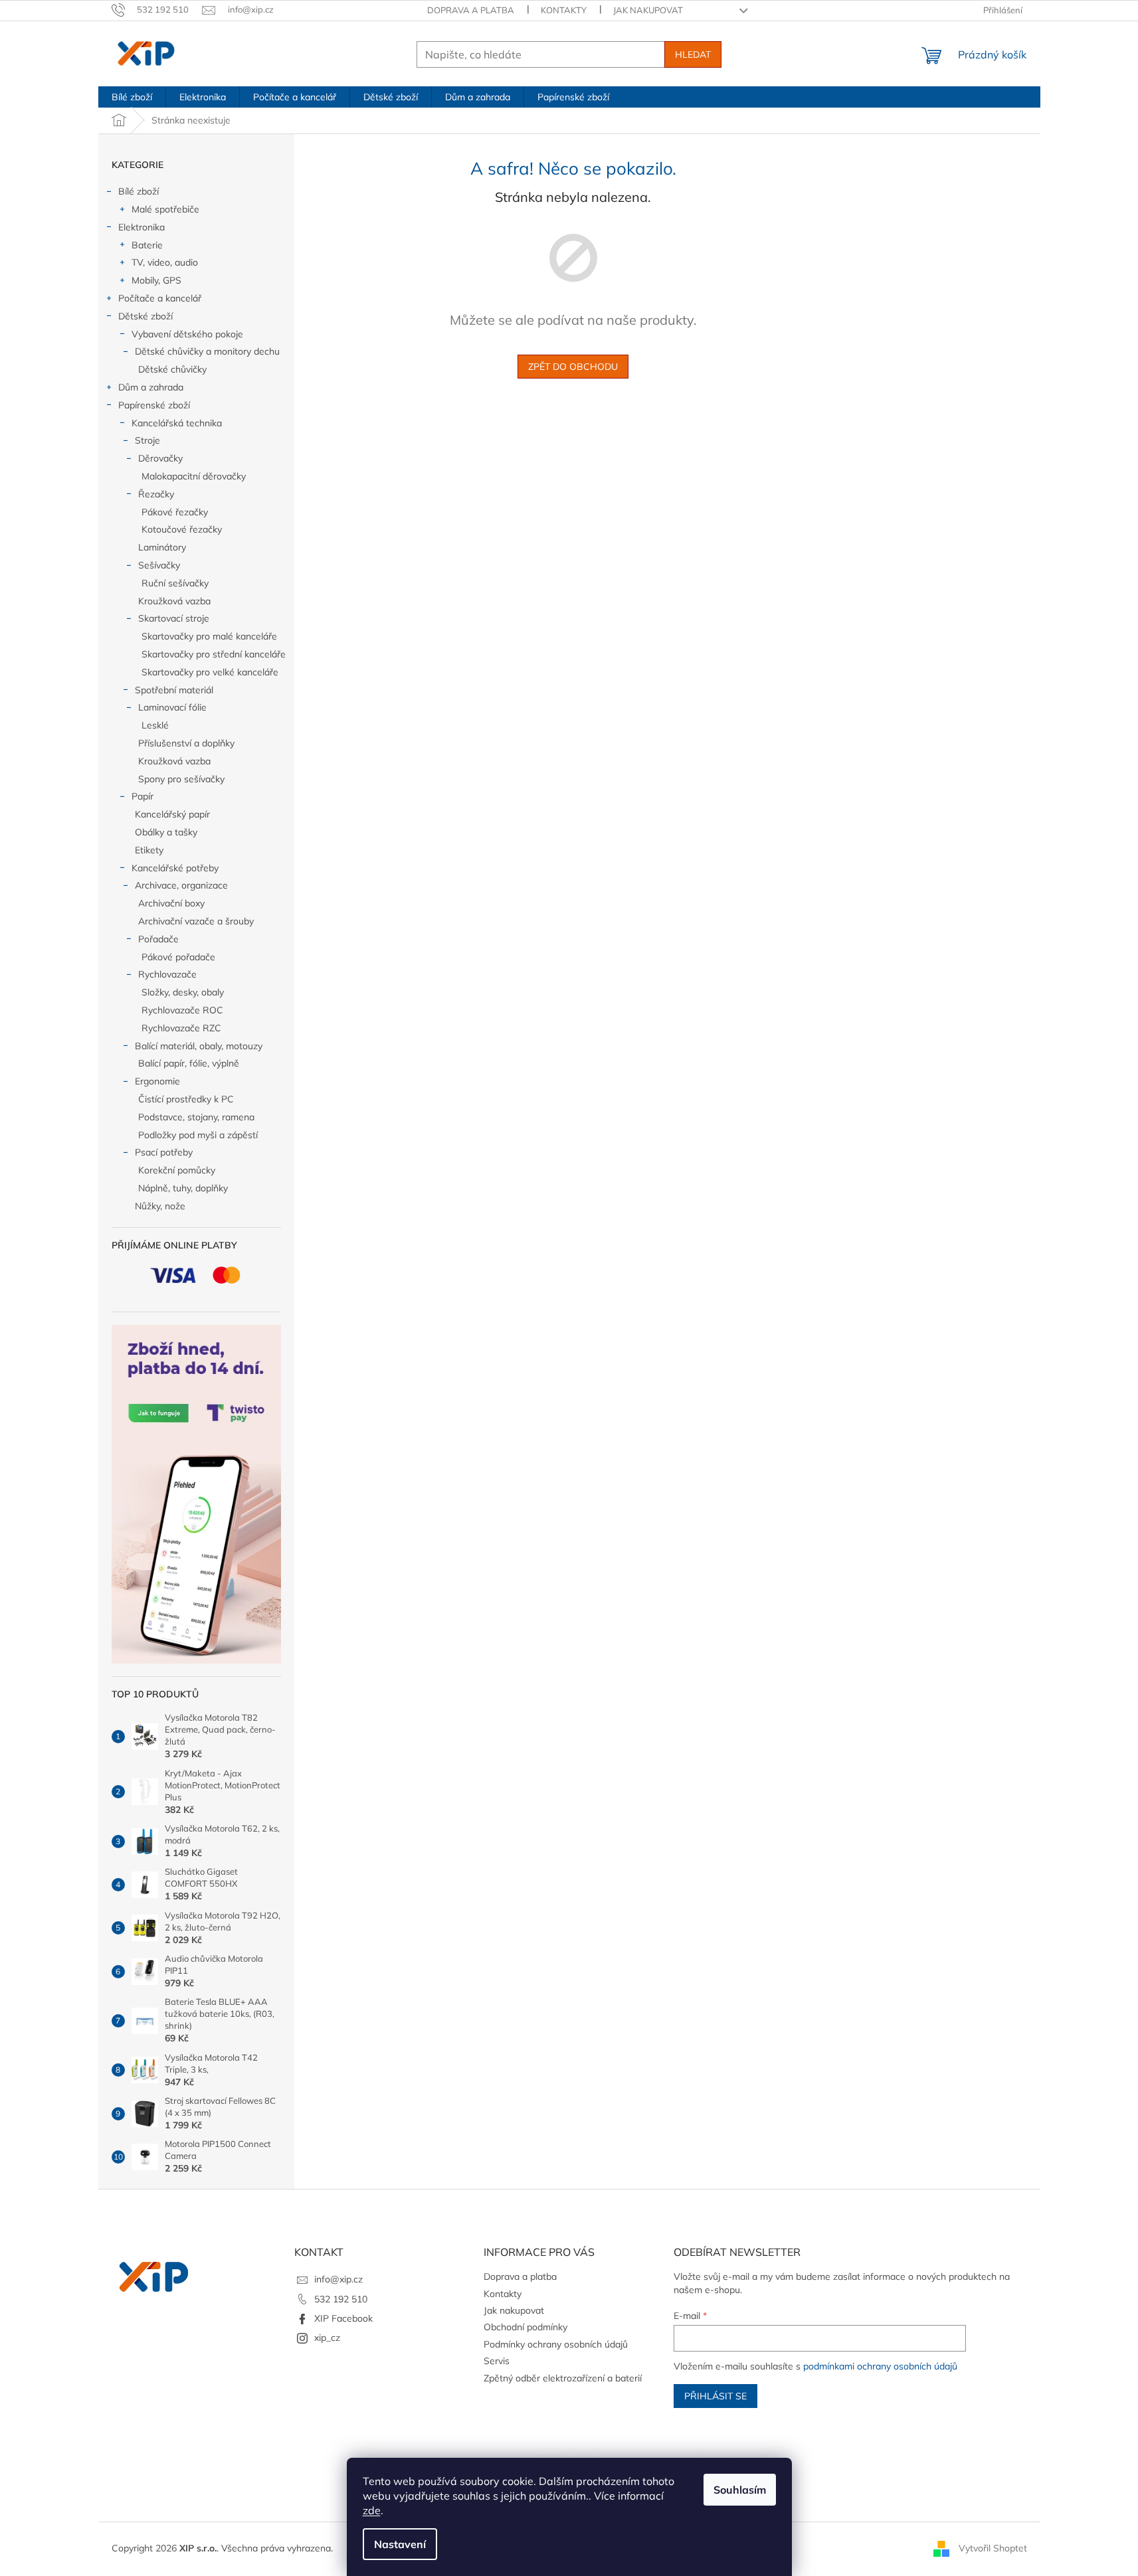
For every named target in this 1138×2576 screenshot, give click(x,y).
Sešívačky (159, 565)
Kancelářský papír (172, 814)
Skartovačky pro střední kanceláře (214, 654)
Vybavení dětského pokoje (187, 334)
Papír (142, 796)
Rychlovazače (167, 974)
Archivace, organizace (181, 885)
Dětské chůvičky (172, 369)
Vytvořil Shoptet (993, 2548)
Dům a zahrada (151, 387)
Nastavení (400, 2544)
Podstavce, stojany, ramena (196, 1117)
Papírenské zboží (154, 405)
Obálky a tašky (166, 832)
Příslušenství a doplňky (186, 743)
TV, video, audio (165, 262)
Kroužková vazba (174, 601)
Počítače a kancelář (160, 298)
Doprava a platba (471, 10)
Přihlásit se (715, 2396)
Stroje (147, 440)
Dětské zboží (145, 316)
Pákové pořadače (178, 957)
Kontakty (564, 10)
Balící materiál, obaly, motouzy (199, 1046)
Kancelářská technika (177, 423)
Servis (497, 2361)
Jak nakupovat (648, 10)
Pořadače (158, 939)
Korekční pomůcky (177, 1170)
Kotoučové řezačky (182, 529)
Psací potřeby (164, 1152)
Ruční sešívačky (175, 583)
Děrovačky (160, 458)
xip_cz (327, 2338)
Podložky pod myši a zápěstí (198, 1135)
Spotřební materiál (174, 690)
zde (372, 2510)
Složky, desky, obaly (183, 992)
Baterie (147, 245)
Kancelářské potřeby (175, 868)
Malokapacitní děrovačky (194, 476)
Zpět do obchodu (573, 367)
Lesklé (155, 725)
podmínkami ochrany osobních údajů (880, 2366)
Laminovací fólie (172, 707)
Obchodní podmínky (525, 2327)
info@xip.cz (338, 2279)
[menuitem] (132, 97)
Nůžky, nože (160, 1206)
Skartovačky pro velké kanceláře (210, 672)
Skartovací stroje (174, 618)
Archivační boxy (171, 903)
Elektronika (142, 227)
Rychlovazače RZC (181, 1028)
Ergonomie (157, 1081)
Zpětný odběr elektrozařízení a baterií (563, 2378)
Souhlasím (740, 2490)
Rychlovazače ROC (182, 1010)
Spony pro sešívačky (181, 779)
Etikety (149, 850)
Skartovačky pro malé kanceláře (209, 636)
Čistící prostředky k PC (186, 1099)
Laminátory (162, 547)
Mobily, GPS (156, 280)
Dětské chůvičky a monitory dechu (207, 351)
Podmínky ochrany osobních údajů (556, 2344)
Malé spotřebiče (165, 209)
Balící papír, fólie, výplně (189, 1063)
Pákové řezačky (175, 512)
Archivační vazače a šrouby (196, 921)
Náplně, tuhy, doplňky (183, 1188)
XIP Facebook (343, 2318)
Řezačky (156, 494)
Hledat (693, 54)
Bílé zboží (139, 191)
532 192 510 (341, 2299)
